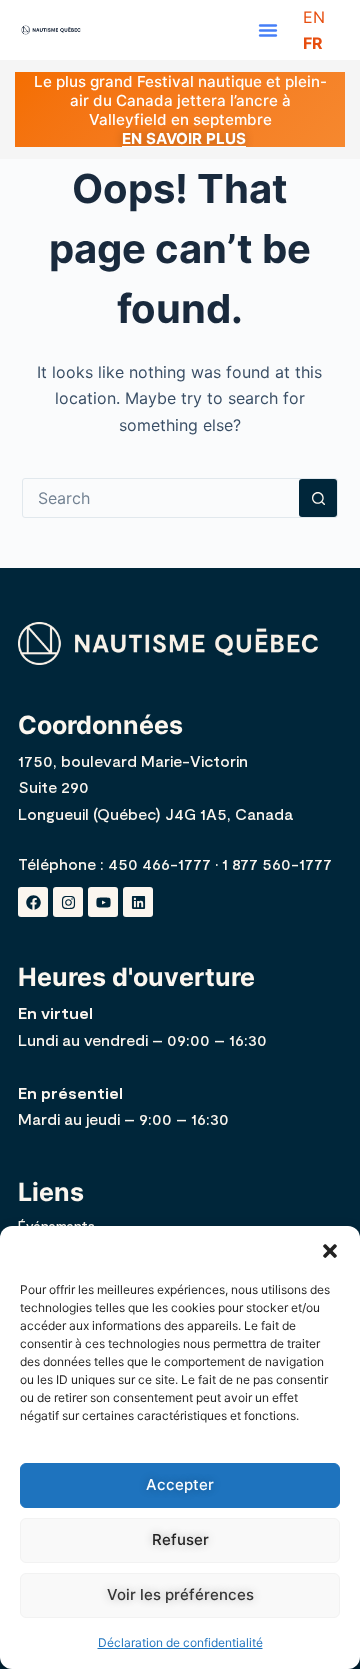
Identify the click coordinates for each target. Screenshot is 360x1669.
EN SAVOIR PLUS (184, 138)
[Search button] (318, 498)
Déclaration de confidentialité (180, 1642)
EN (314, 17)
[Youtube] (103, 902)
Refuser (180, 1539)
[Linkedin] (138, 902)
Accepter (180, 1484)
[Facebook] (33, 902)
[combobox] (161, 498)
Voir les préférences (180, 1594)
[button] (330, 1251)
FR (313, 43)
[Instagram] (68, 902)
